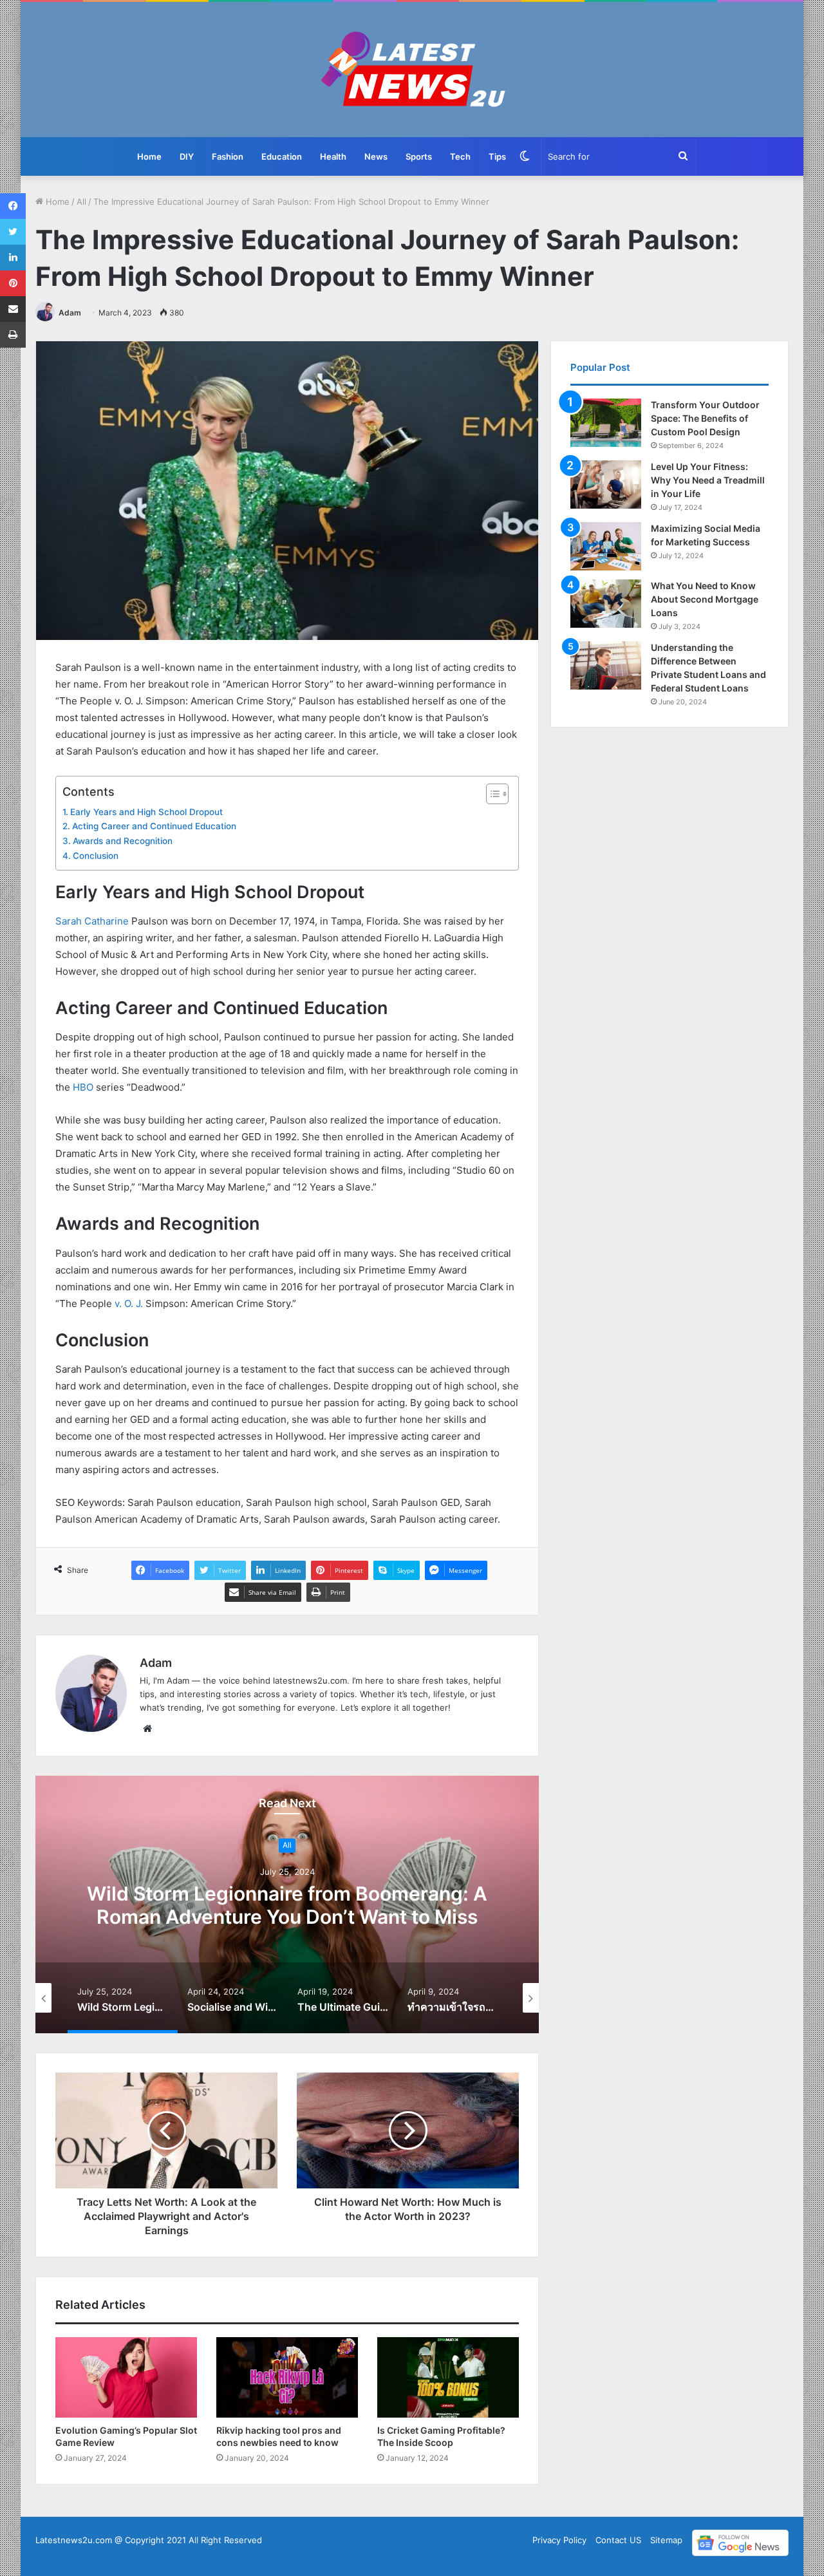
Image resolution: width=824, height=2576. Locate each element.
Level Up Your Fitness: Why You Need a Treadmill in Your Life (708, 480)
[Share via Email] (13, 309)
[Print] (13, 335)
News (376, 156)
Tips (497, 156)
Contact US (618, 2540)
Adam (70, 313)
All (81, 202)
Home (149, 156)
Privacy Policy (559, 2540)
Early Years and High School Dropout (146, 812)
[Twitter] (13, 232)
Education (282, 156)
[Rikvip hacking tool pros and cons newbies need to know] (287, 2377)
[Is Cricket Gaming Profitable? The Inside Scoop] (448, 2377)
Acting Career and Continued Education (154, 826)
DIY (187, 156)
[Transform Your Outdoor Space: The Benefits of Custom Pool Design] (606, 423)
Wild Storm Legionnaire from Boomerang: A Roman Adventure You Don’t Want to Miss (287, 1905)
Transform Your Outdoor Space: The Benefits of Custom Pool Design (705, 418)
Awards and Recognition (123, 841)
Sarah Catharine (92, 921)
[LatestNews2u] (412, 70)
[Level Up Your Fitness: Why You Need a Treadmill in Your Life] (606, 484)
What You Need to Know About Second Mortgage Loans (705, 599)
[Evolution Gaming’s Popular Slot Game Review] (126, 2377)
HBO (83, 1087)
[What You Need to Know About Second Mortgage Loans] (606, 604)
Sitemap (666, 2540)
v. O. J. (127, 1303)
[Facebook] (13, 206)
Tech (460, 156)
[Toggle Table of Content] (491, 794)
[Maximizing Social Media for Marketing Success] (606, 546)
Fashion (228, 156)
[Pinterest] (13, 283)
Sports (419, 156)
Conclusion (96, 856)
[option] (287, 1904)
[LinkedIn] (13, 258)
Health (333, 156)
